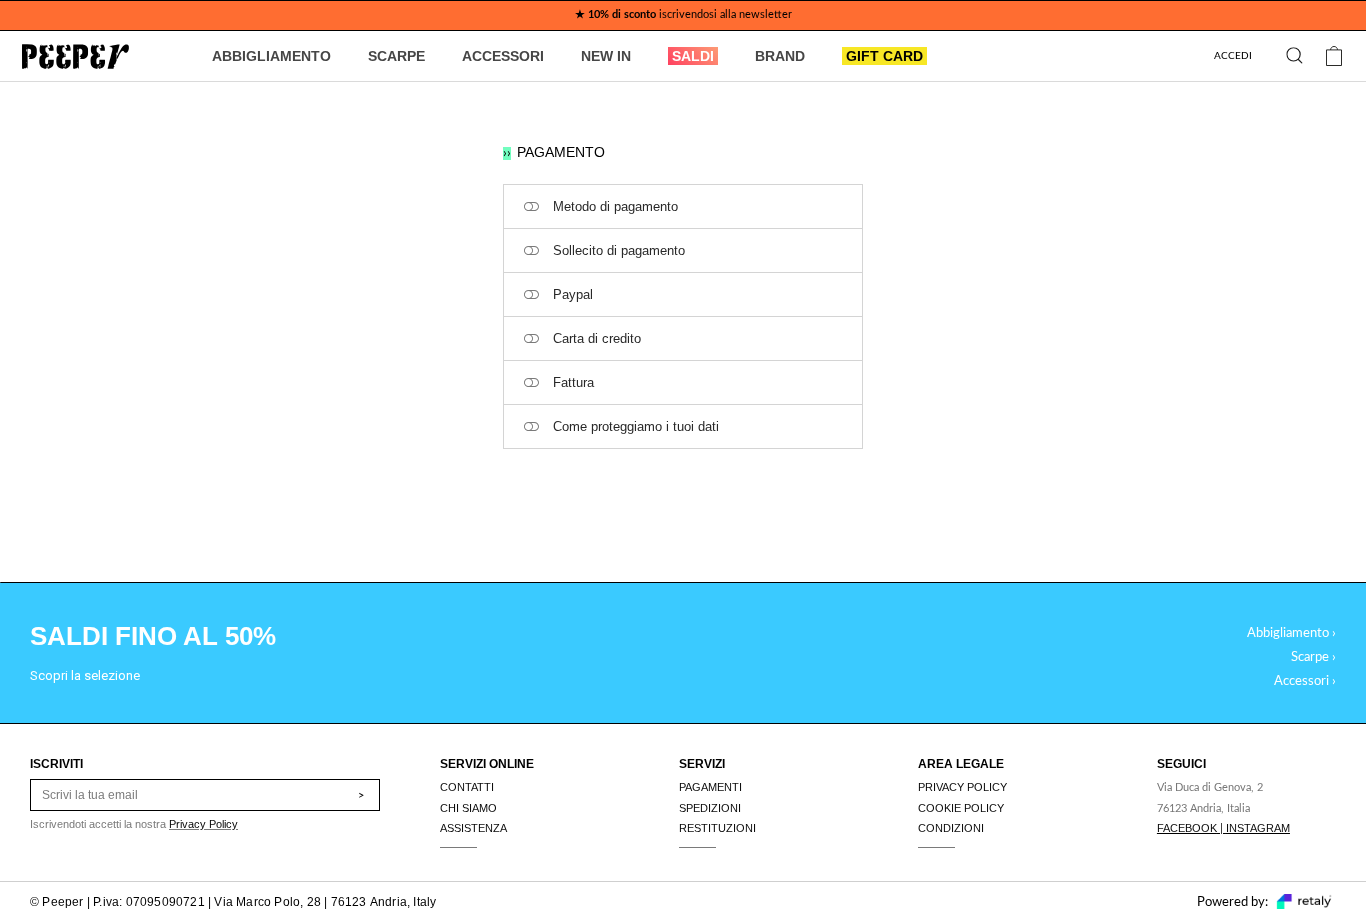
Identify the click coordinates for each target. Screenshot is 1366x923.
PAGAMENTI (710, 787)
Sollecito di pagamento (619, 250)
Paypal (573, 294)
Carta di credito (597, 338)
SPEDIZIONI (710, 808)
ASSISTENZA (473, 828)
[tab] (683, 206)
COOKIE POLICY (961, 808)
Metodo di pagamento (615, 206)
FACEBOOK (1187, 828)
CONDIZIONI (951, 828)
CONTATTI (467, 787)
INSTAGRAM (1258, 828)
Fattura (573, 382)
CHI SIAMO (468, 808)
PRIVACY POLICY (962, 787)
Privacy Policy (203, 824)
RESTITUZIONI (717, 828)
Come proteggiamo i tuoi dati (636, 426)
